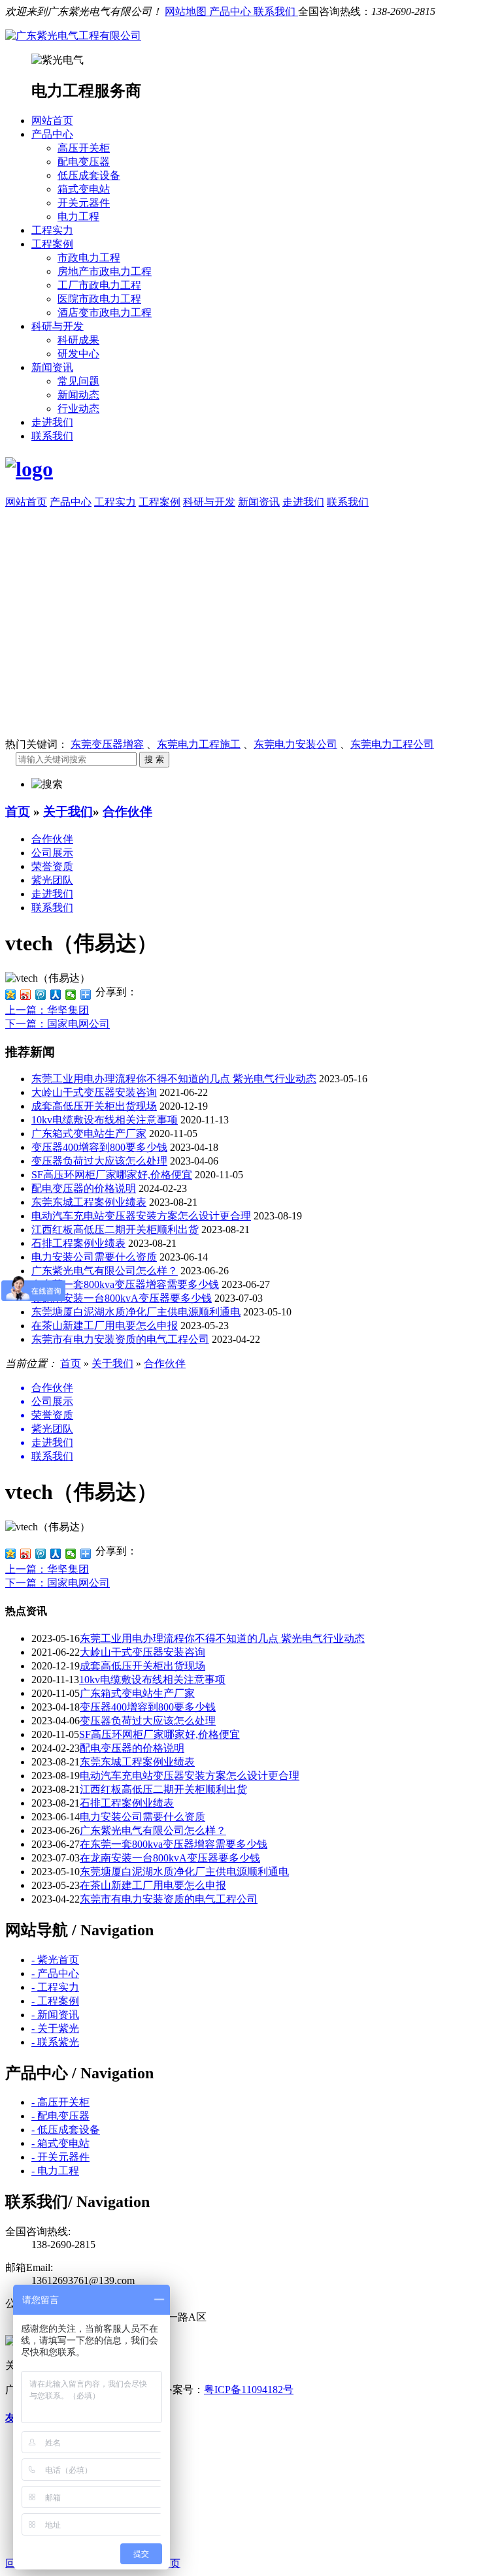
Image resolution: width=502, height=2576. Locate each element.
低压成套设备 (89, 175)
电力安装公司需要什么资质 (94, 1257)
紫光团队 (52, 880)
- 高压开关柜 (60, 2102)
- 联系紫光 (55, 2042)
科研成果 (78, 340)
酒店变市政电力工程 (105, 313)
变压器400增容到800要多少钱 (99, 1147)
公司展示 (52, 853)
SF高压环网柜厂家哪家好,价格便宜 (112, 1175)
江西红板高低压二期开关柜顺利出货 (115, 1230)
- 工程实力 (55, 1987)
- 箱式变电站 (60, 2143)
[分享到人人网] (56, 995)
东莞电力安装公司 (295, 744)
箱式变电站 (84, 189)
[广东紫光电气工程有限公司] (73, 36)
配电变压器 (84, 162)
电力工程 (78, 217)
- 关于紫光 (55, 2028)
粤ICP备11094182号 (249, 2390)
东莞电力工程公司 (392, 744)
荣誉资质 (52, 866)
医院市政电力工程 (99, 299)
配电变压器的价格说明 (84, 1188)
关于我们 (68, 812)
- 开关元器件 (60, 2157)
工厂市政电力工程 (99, 285)
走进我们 (52, 422)
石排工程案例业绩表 (78, 1243)
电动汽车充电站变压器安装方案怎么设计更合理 (141, 1216)
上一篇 (47, 1010)
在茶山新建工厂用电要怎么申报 (105, 1326)
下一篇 (58, 1024)
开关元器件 (84, 203)
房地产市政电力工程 (105, 271)
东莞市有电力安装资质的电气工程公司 (120, 1339)
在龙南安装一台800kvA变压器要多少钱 (122, 1298)
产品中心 (231, 11)
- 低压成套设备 (66, 2130)
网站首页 (52, 121)
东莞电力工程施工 (199, 744)
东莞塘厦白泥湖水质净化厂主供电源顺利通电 (136, 1312)
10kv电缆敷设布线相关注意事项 (105, 1120)
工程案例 (52, 244)
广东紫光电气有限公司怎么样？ (105, 1271)
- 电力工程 (55, 2171)
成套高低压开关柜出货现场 (94, 1106)
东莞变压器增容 (107, 744)
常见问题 (78, 381)
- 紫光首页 (55, 1960)
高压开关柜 (84, 148)
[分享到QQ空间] (11, 995)
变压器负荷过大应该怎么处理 (99, 1161)
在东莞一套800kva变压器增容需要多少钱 (125, 1284)
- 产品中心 (55, 1973)
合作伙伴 (127, 812)
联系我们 (276, 11)
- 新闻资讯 (55, 2015)
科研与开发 (58, 326)
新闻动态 (78, 395)
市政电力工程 (89, 258)
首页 (18, 812)
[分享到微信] (71, 995)
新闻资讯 (52, 367)
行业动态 (78, 409)
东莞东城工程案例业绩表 (89, 1202)
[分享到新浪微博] (26, 995)
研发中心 (78, 354)
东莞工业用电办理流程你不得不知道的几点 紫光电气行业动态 (174, 1079)
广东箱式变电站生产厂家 (89, 1134)
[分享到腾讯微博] (41, 995)
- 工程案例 (55, 2001)
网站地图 (187, 11)
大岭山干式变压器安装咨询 (94, 1092)
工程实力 (52, 230)
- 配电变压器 (60, 2116)
